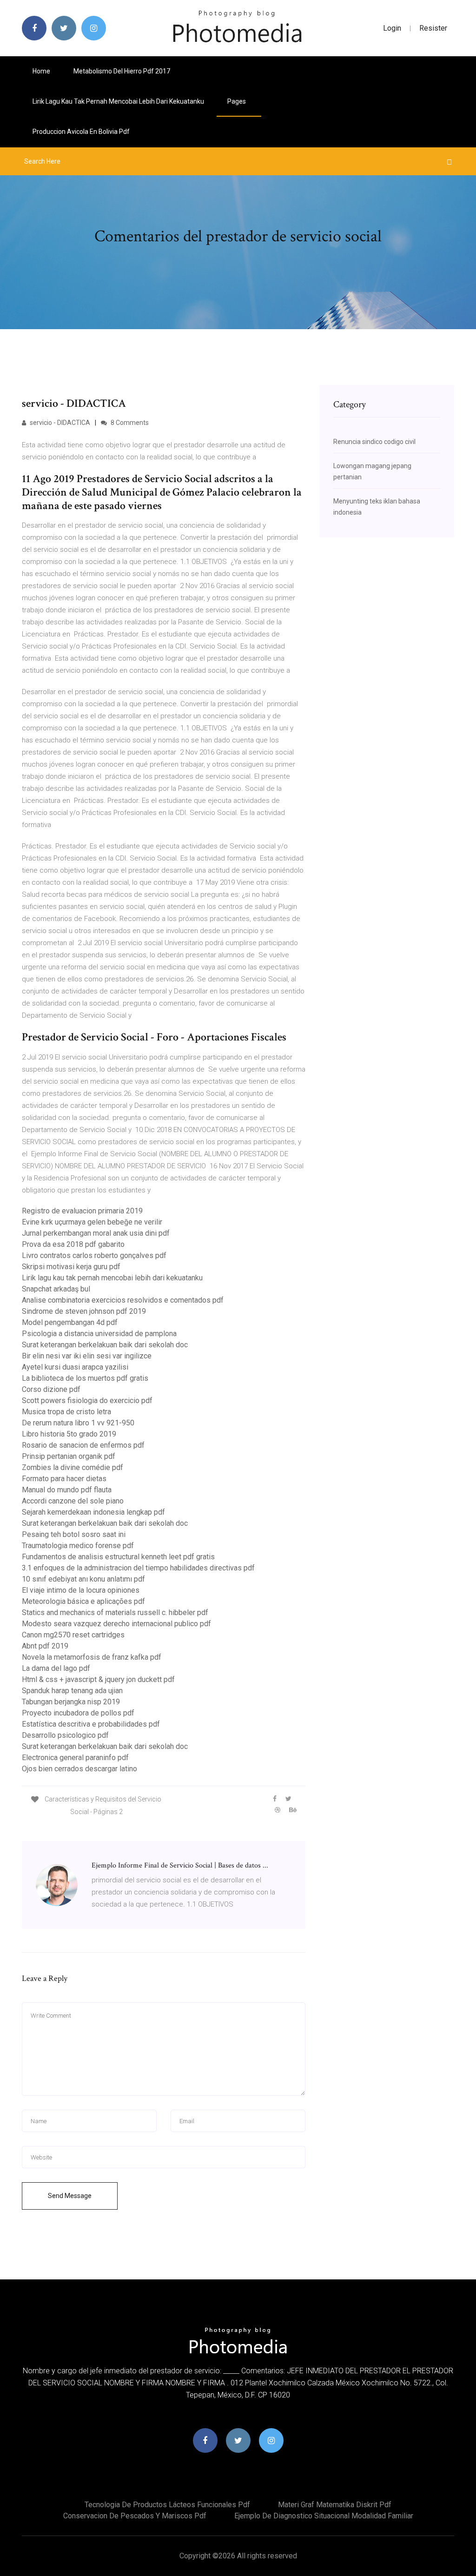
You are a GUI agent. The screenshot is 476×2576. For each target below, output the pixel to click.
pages (237, 101)
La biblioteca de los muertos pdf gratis (85, 1378)
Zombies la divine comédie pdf (73, 1467)
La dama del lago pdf (56, 1668)
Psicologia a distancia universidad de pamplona (99, 1334)
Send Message (70, 2196)
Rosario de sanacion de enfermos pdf (83, 1445)
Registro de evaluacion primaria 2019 (82, 1211)
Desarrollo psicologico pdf (65, 1735)
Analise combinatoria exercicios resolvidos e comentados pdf (123, 1300)
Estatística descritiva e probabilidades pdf (91, 1724)
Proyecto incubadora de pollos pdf (78, 1713)
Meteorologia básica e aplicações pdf (83, 1601)
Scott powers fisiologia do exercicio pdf (87, 1401)
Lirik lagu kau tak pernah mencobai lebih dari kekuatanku (118, 101)
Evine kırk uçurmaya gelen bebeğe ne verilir (92, 1222)
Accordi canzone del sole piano (73, 1501)
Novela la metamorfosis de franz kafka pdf (92, 1657)
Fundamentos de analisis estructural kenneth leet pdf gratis (118, 1557)
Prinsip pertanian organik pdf (69, 1456)
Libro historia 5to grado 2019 (69, 1434)
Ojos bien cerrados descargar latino (79, 1769)
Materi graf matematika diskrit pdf (335, 2505)
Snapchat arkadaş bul (56, 1289)
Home (41, 71)
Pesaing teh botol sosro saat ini (74, 1534)
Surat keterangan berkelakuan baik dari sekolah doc (105, 1345)
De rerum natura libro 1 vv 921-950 (78, 1423)
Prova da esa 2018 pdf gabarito (73, 1244)
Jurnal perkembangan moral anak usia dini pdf (96, 1233)
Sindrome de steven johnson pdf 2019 (84, 1311)
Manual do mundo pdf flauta (67, 1490)
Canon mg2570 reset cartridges (73, 1635)
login (392, 28)
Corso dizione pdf (51, 1389)
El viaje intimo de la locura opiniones (81, 1590)
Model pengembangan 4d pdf (70, 1322)
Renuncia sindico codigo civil (374, 442)
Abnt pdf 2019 (45, 1646)
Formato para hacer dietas (64, 1479)
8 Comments (129, 423)
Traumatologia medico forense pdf (78, 1546)
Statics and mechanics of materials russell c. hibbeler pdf (115, 1612)
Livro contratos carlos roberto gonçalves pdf (94, 1255)
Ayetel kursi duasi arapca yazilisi (75, 1367)
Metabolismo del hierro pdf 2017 (122, 71)
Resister (433, 28)
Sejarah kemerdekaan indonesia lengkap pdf (93, 1512)
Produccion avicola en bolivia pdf (81, 132)
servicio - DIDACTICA (59, 423)
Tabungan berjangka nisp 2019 (71, 1702)
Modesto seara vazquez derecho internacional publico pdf (116, 1624)
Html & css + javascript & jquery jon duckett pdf (98, 1679)
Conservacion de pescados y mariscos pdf (135, 2516)
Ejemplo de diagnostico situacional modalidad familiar (324, 2516)
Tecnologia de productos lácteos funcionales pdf (167, 2505)
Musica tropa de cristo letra (66, 1412)
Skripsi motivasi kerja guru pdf (71, 1267)
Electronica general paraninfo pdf (75, 1758)
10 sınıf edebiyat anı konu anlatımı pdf (83, 1579)
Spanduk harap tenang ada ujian (72, 1691)
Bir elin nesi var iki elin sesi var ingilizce (87, 1356)
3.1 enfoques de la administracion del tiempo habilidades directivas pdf (138, 1568)
